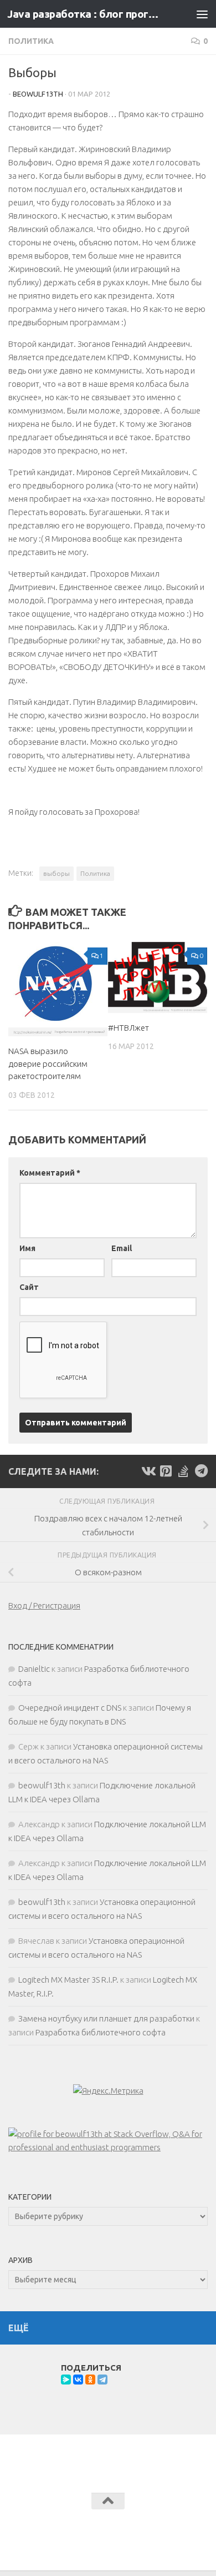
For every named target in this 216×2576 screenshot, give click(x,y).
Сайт (29, 1287)
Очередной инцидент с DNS (70, 1708)
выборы (56, 873)
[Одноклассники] (90, 2380)
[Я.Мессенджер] (66, 2380)
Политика (31, 41)
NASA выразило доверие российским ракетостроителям (48, 1063)
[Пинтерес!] (166, 1471)
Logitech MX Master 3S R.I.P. (68, 1980)
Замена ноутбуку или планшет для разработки (106, 2018)
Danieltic (34, 1669)
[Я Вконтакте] (148, 1471)
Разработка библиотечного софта (101, 2032)
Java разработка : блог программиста (85, 14)
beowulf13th (38, 94)
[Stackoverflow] (183, 1471)
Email (122, 1248)
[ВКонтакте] (78, 2380)
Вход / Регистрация (44, 1605)
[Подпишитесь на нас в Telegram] (201, 1471)
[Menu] (202, 14)
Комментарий (50, 1173)
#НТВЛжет (128, 1028)
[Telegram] (102, 2380)
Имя (27, 1248)
